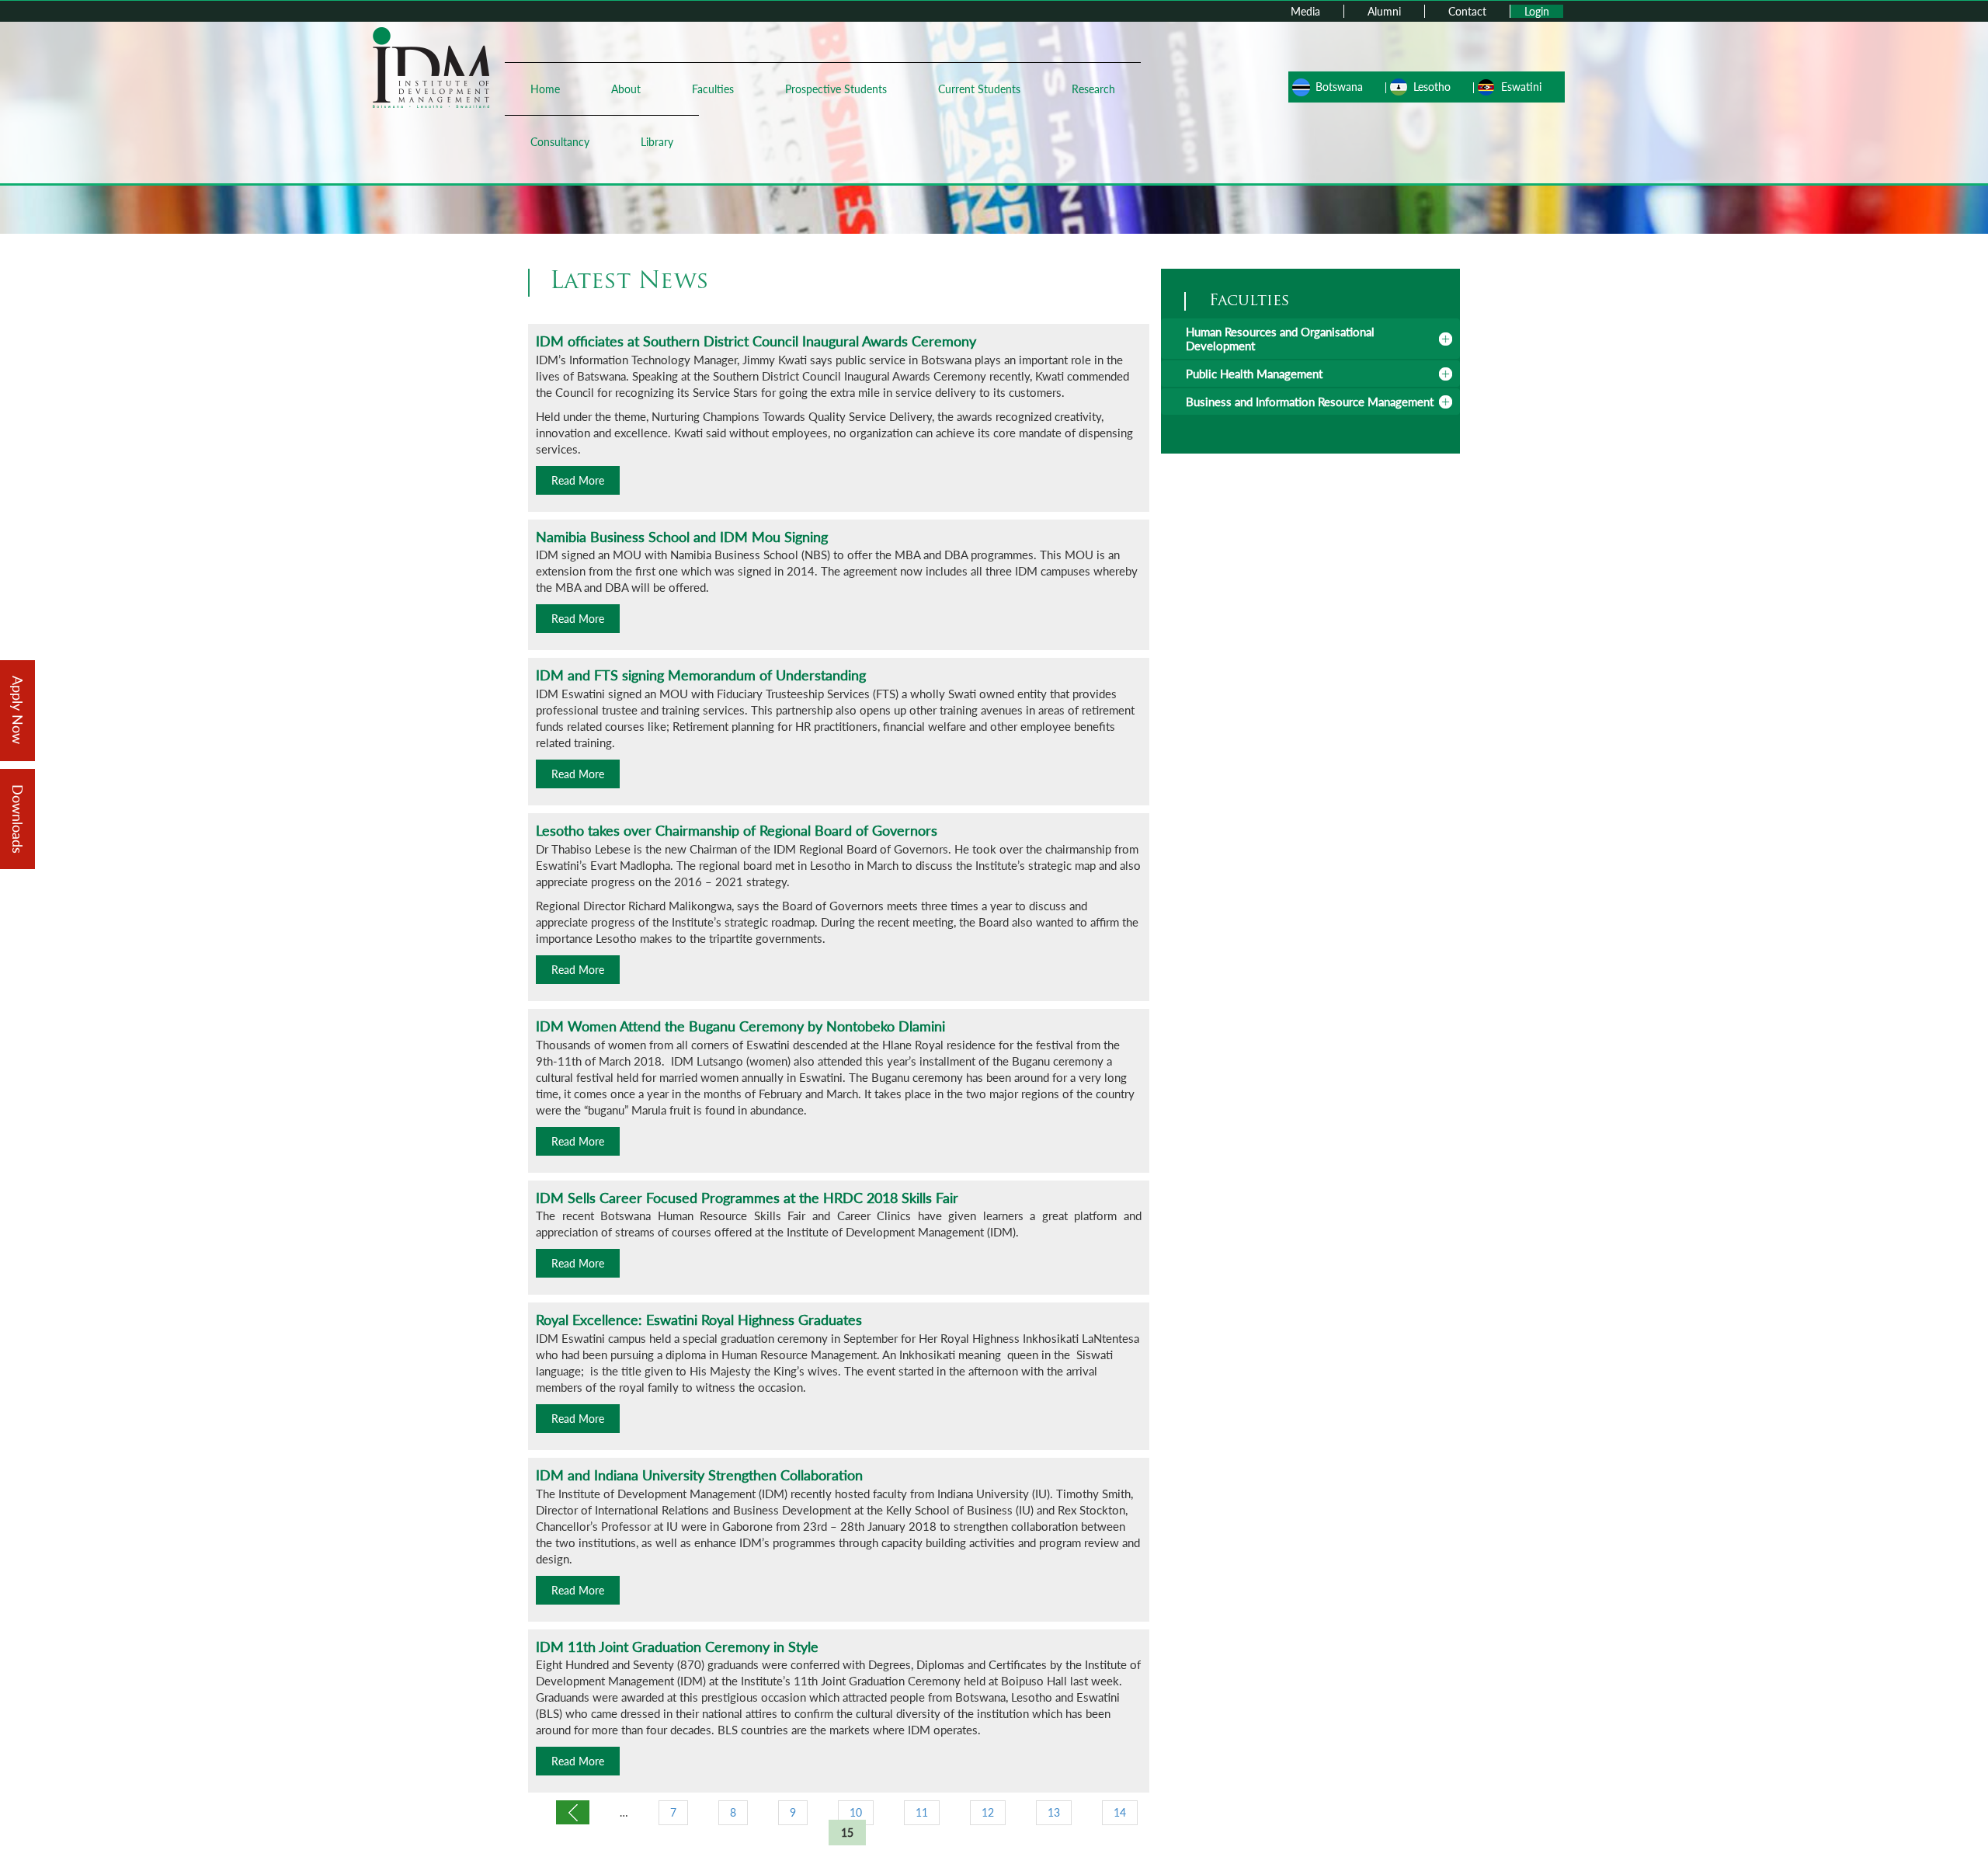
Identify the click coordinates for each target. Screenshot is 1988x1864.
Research (1093, 89)
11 (922, 1812)
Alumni (1384, 11)
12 (988, 1812)
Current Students (979, 89)
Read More (578, 480)
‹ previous (573, 1812)
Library (657, 142)
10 (856, 1812)
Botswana (1339, 87)
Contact (1467, 11)
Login (1537, 11)
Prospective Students (836, 89)
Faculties (713, 89)
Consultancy (560, 142)
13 (1054, 1812)
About (626, 89)
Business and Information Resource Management (1310, 402)
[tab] (1310, 339)
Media (1305, 11)
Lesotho (1432, 87)
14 (1120, 1812)
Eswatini (1521, 87)
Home (545, 89)
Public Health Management (1254, 374)
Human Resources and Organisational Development (1280, 339)
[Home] (431, 66)
